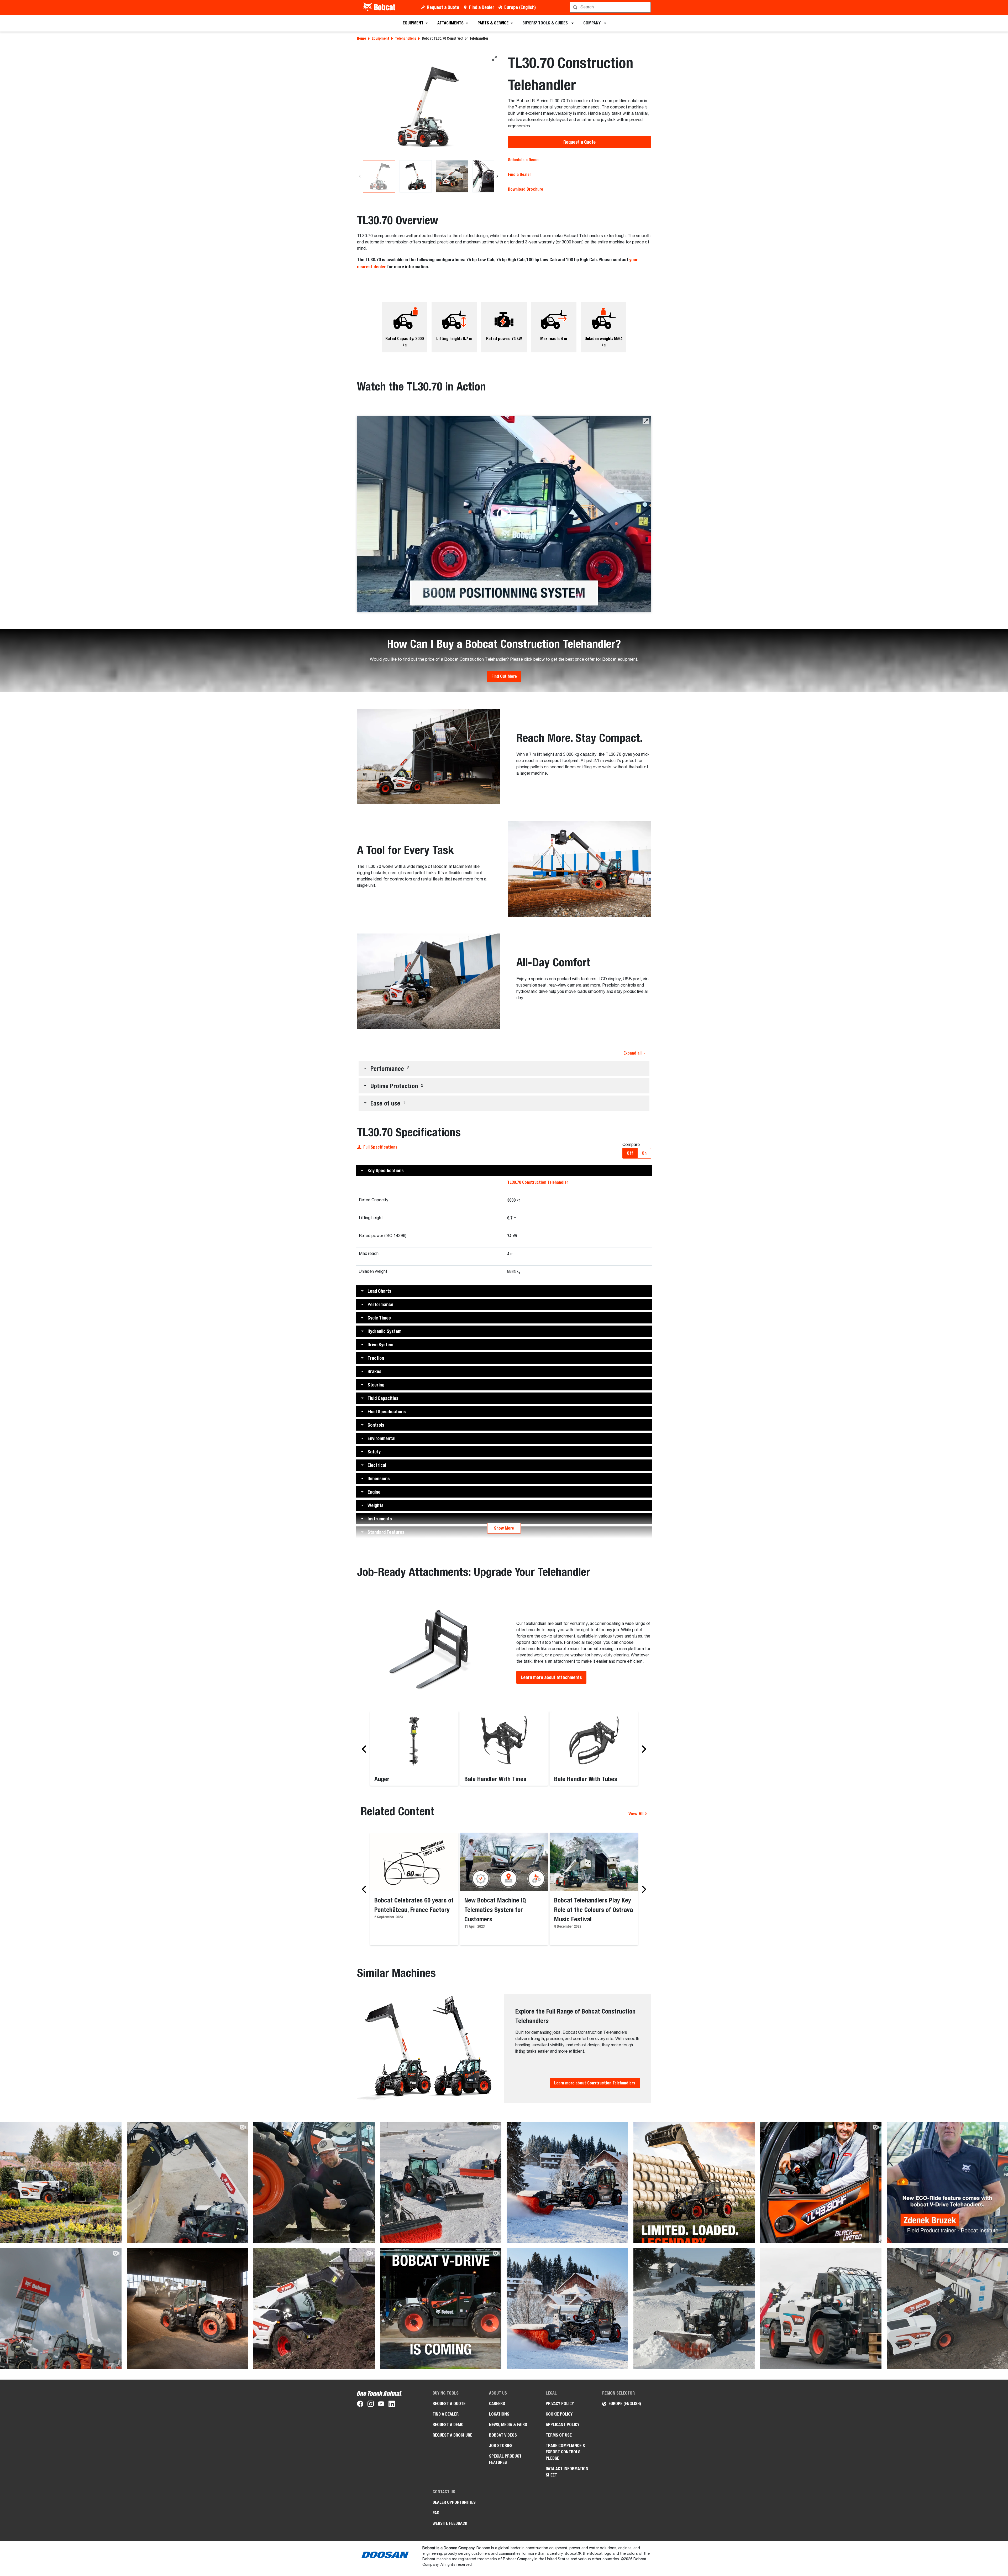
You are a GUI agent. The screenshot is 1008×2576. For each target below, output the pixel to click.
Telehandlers (406, 38)
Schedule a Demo (523, 160)
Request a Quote (443, 7)
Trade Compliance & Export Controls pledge (566, 2452)
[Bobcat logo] (380, 7)
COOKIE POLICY (559, 2414)
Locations (499, 2414)
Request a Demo (448, 2425)
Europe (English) (520, 7)
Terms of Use (559, 2435)
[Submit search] (646, 7)
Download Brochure (526, 189)
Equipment (380, 38)
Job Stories (501, 2446)
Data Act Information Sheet (567, 2472)
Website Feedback (450, 2523)
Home (361, 38)
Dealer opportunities (454, 2502)
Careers (497, 2404)
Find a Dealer (482, 7)
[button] (646, 421)
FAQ (436, 2513)
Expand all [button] (632, 1053)
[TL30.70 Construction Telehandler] (429, 106)
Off (630, 1153)
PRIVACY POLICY (560, 2404)
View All (636, 1814)
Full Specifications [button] (380, 1147)
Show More (504, 1528)
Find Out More (504, 676)
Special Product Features (505, 2459)
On (644, 1153)
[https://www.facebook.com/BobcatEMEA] (360, 2405)
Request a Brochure (452, 2435)
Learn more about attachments (551, 1677)
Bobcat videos (503, 2435)
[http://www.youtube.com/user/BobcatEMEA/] (381, 2405)
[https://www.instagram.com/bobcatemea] (371, 2405)
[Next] (497, 176)
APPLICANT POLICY (563, 2425)
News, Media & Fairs (508, 2425)
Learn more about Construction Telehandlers (595, 2083)
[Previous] (360, 176)
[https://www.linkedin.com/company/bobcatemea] (392, 2405)
